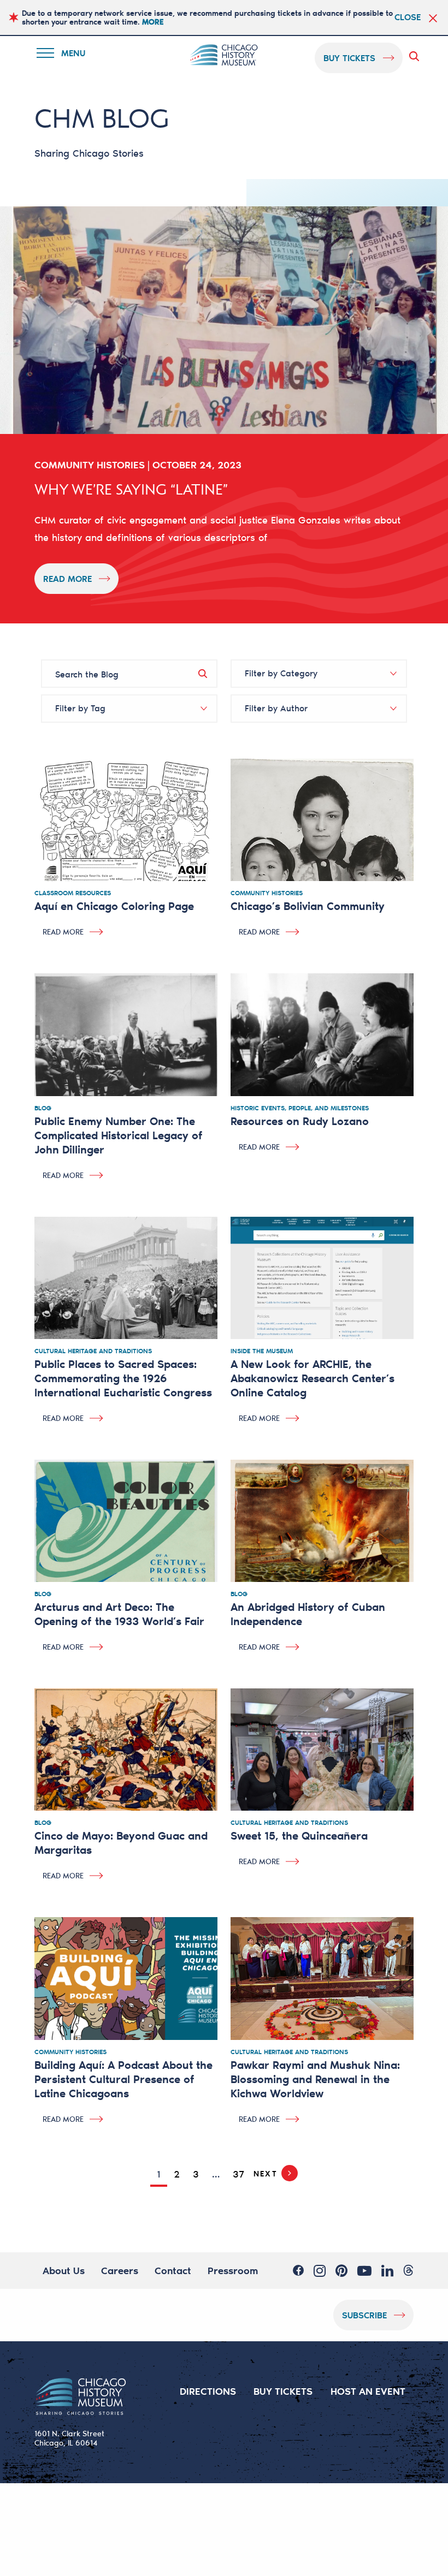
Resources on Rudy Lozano (300, 1121)
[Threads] (408, 2270)
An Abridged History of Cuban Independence (308, 1614)
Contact (173, 2270)
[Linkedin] (387, 2270)
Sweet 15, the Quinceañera (299, 1835)
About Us (64, 2270)
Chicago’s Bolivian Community (308, 906)
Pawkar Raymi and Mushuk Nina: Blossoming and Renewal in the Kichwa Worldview (315, 2079)
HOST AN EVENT (368, 2391)
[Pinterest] (341, 2270)
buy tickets (349, 58)
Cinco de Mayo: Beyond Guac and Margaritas (121, 1842)
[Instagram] (320, 2270)
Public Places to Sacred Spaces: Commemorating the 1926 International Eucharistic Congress (123, 1378)
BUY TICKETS (283, 2391)
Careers (120, 2270)
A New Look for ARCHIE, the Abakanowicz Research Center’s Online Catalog (313, 1378)
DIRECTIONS (208, 2391)
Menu (68, 55)
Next (265, 2173)
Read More (67, 578)
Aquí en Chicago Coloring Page (114, 906)
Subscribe (364, 2315)
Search (416, 56)
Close (408, 17)
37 (238, 2174)
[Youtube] (364, 2270)
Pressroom (233, 2270)
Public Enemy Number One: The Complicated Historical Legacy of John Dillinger (119, 1135)
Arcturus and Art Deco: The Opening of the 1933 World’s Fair (119, 1614)
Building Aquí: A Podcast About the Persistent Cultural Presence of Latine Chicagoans (123, 2079)
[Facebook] (298, 2270)
